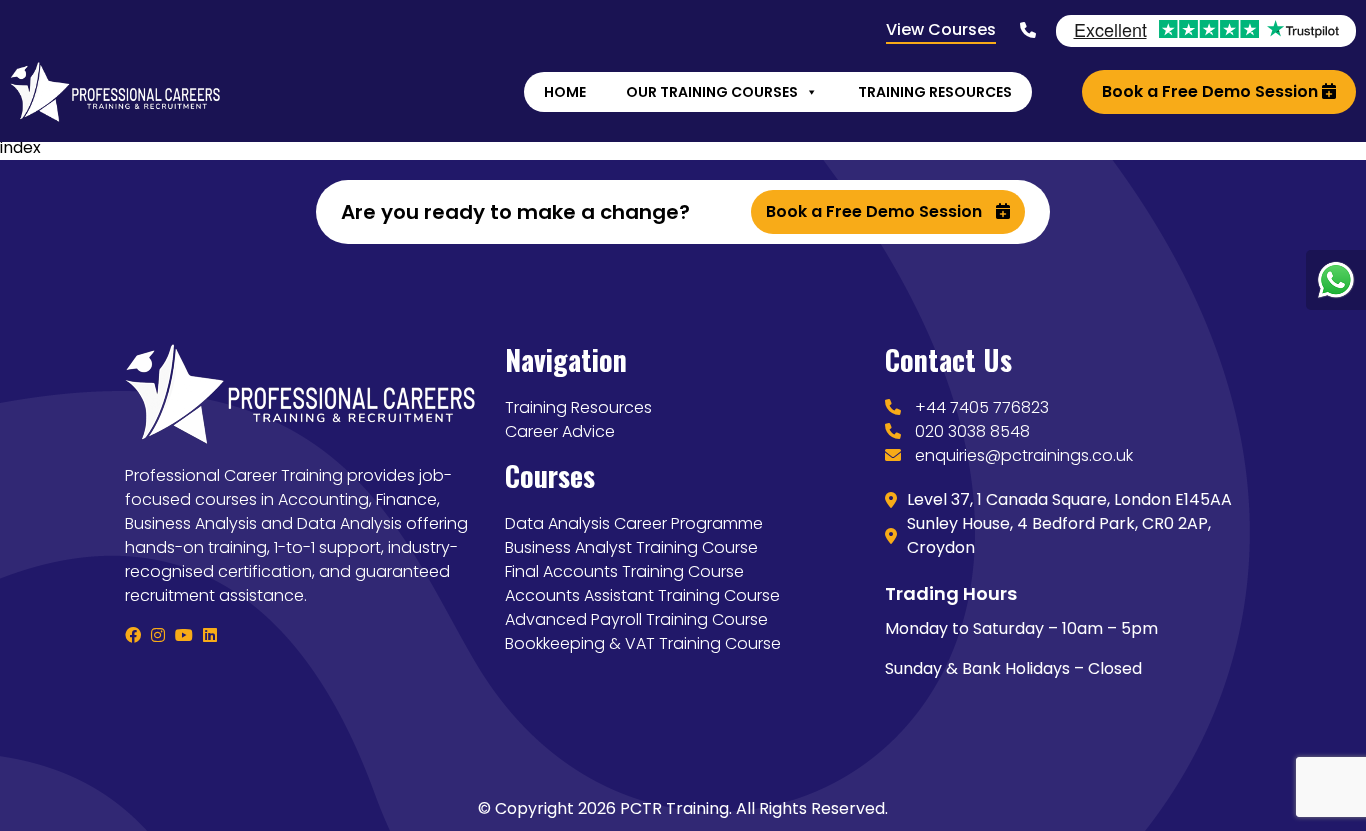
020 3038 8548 (972, 431)
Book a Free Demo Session (1212, 91)
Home (565, 92)
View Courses (941, 29)
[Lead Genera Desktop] (115, 90)
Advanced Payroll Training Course (636, 619)
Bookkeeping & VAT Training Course (643, 643)
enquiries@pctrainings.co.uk (1024, 455)
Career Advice (560, 431)
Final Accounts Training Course (624, 571)
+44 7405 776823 (982, 407)
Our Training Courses (712, 92)
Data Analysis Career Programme (634, 523)
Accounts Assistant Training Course (642, 595)
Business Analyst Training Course (631, 547)
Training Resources (935, 92)
